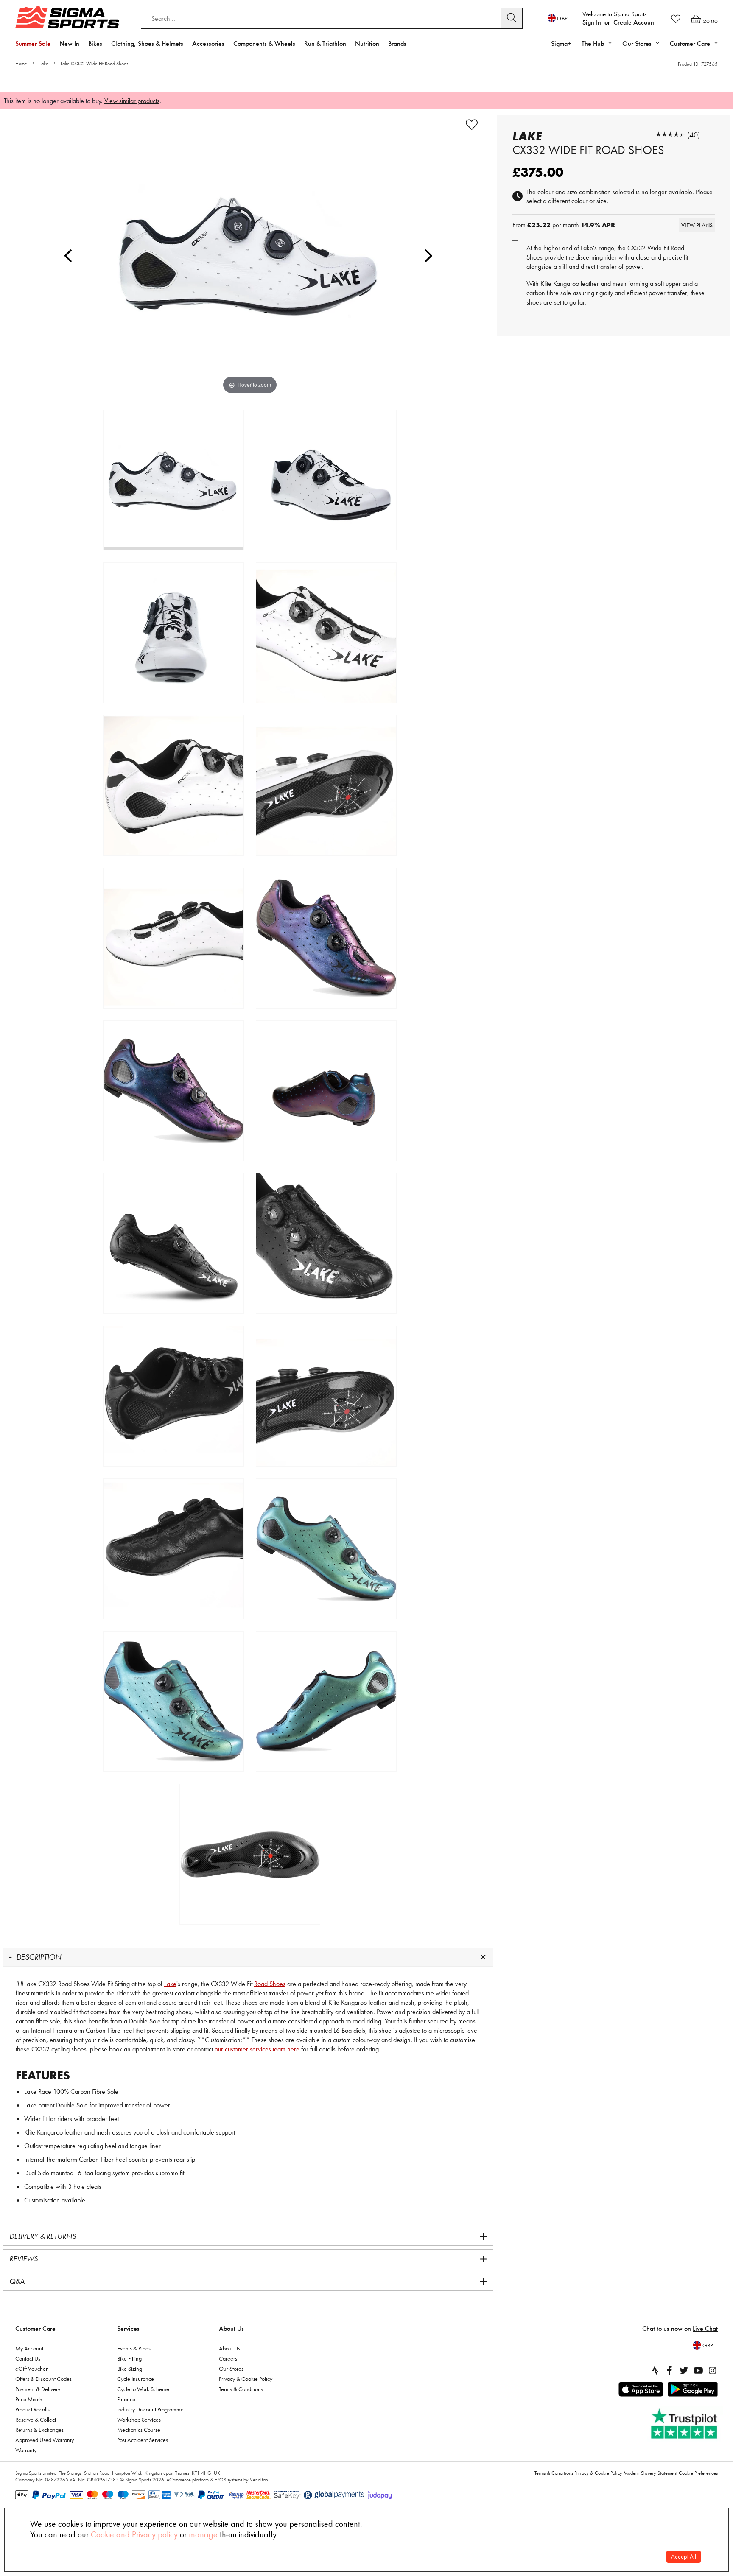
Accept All (684, 2557)
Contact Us (28, 2358)
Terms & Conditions (241, 2389)
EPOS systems (228, 2480)
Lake (44, 64)
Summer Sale (33, 43)
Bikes (95, 43)
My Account (29, 2348)
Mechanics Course (139, 2430)
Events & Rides (134, 2348)
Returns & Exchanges (39, 2430)
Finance (126, 2399)
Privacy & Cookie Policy (246, 2379)
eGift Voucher (31, 2369)
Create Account (635, 22)
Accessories (208, 43)
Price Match (29, 2399)
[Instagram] (713, 2370)
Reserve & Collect (36, 2420)
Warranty (26, 2450)
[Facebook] (669, 2370)
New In (69, 43)
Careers (228, 2358)
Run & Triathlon (325, 43)
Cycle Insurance (136, 2379)
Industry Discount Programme (150, 2409)
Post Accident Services (143, 2440)
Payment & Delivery (38, 2389)
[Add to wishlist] (472, 125)
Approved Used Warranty (45, 2440)
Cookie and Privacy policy (134, 2534)
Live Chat (705, 2329)
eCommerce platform (188, 2480)
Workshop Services (139, 2420)
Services (128, 2329)
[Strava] (655, 2370)
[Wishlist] (676, 19)
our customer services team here (257, 2049)
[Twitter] (684, 2370)
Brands (397, 43)
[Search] (512, 18)
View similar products (132, 101)
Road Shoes (270, 1984)
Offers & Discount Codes (43, 2379)
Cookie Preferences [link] (698, 2473)
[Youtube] (698, 2370)
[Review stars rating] (670, 135)
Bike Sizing (130, 2369)
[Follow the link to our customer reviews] (685, 2424)
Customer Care (35, 2329)
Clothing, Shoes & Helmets (147, 43)
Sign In (592, 22)
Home (21, 64)
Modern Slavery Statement (650, 2473)
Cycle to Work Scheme (143, 2389)
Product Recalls (32, 2409)
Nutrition (367, 43)
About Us (231, 2329)
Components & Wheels (264, 43)
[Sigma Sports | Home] (67, 17)
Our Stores (231, 2369)
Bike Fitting (129, 2358)
